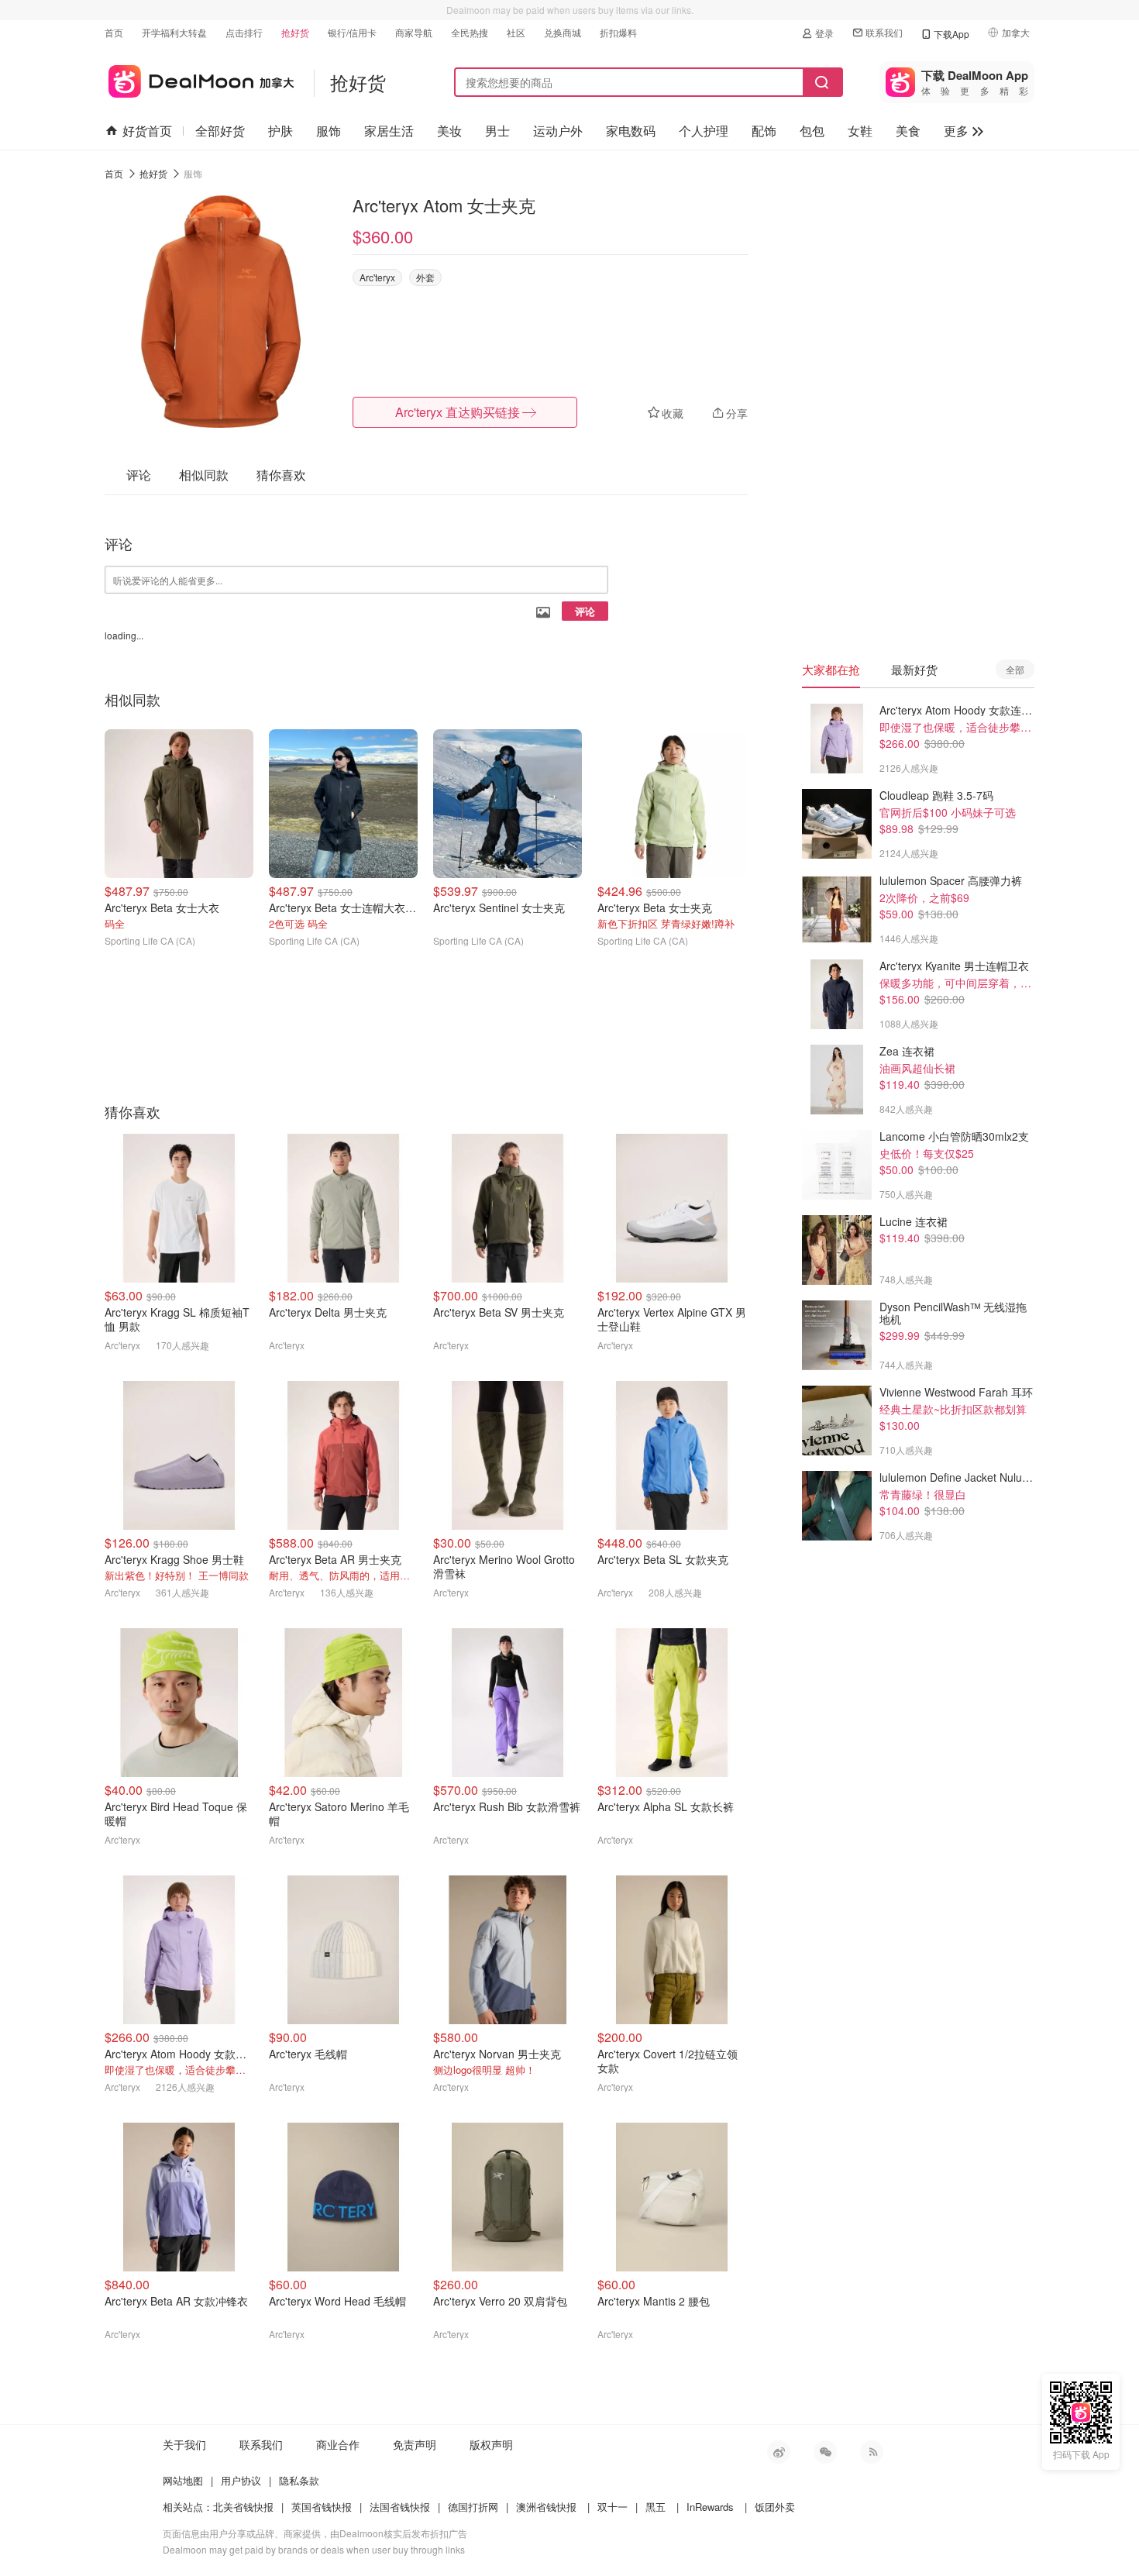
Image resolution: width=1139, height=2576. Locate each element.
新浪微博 (779, 2452)
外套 (425, 277)
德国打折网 (473, 2507)
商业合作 (338, 2444)
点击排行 (244, 32)
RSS (872, 2452)
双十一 (613, 2507)
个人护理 (704, 131)
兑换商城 (563, 32)
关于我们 (184, 2444)
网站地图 (183, 2480)
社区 (516, 32)
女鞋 (860, 131)
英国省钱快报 (322, 2507)
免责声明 (415, 2444)
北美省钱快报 (243, 2507)
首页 (114, 32)
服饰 (329, 131)
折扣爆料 (618, 32)
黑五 (656, 2507)
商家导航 (414, 32)
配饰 (764, 131)
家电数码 (631, 131)
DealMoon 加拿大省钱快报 (200, 79)
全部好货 (220, 131)
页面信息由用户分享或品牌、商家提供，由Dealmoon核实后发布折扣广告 (315, 2533)
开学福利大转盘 (174, 32)
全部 (1015, 669)
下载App (951, 34)
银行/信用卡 (352, 32)
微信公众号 (825, 2452)
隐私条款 (299, 2480)
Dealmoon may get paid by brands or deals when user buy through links (314, 2549)
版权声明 (491, 2444)
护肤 (280, 131)
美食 (908, 131)
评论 (585, 611)
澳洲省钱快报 (546, 2507)
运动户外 (558, 131)
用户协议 (241, 2480)
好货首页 (147, 131)
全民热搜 (470, 32)
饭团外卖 (775, 2507)
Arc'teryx (377, 277)
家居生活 (389, 131)
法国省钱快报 (400, 2507)
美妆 (449, 131)
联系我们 (884, 32)
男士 (497, 131)
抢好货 (295, 32)
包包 (812, 131)
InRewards (710, 2507)
